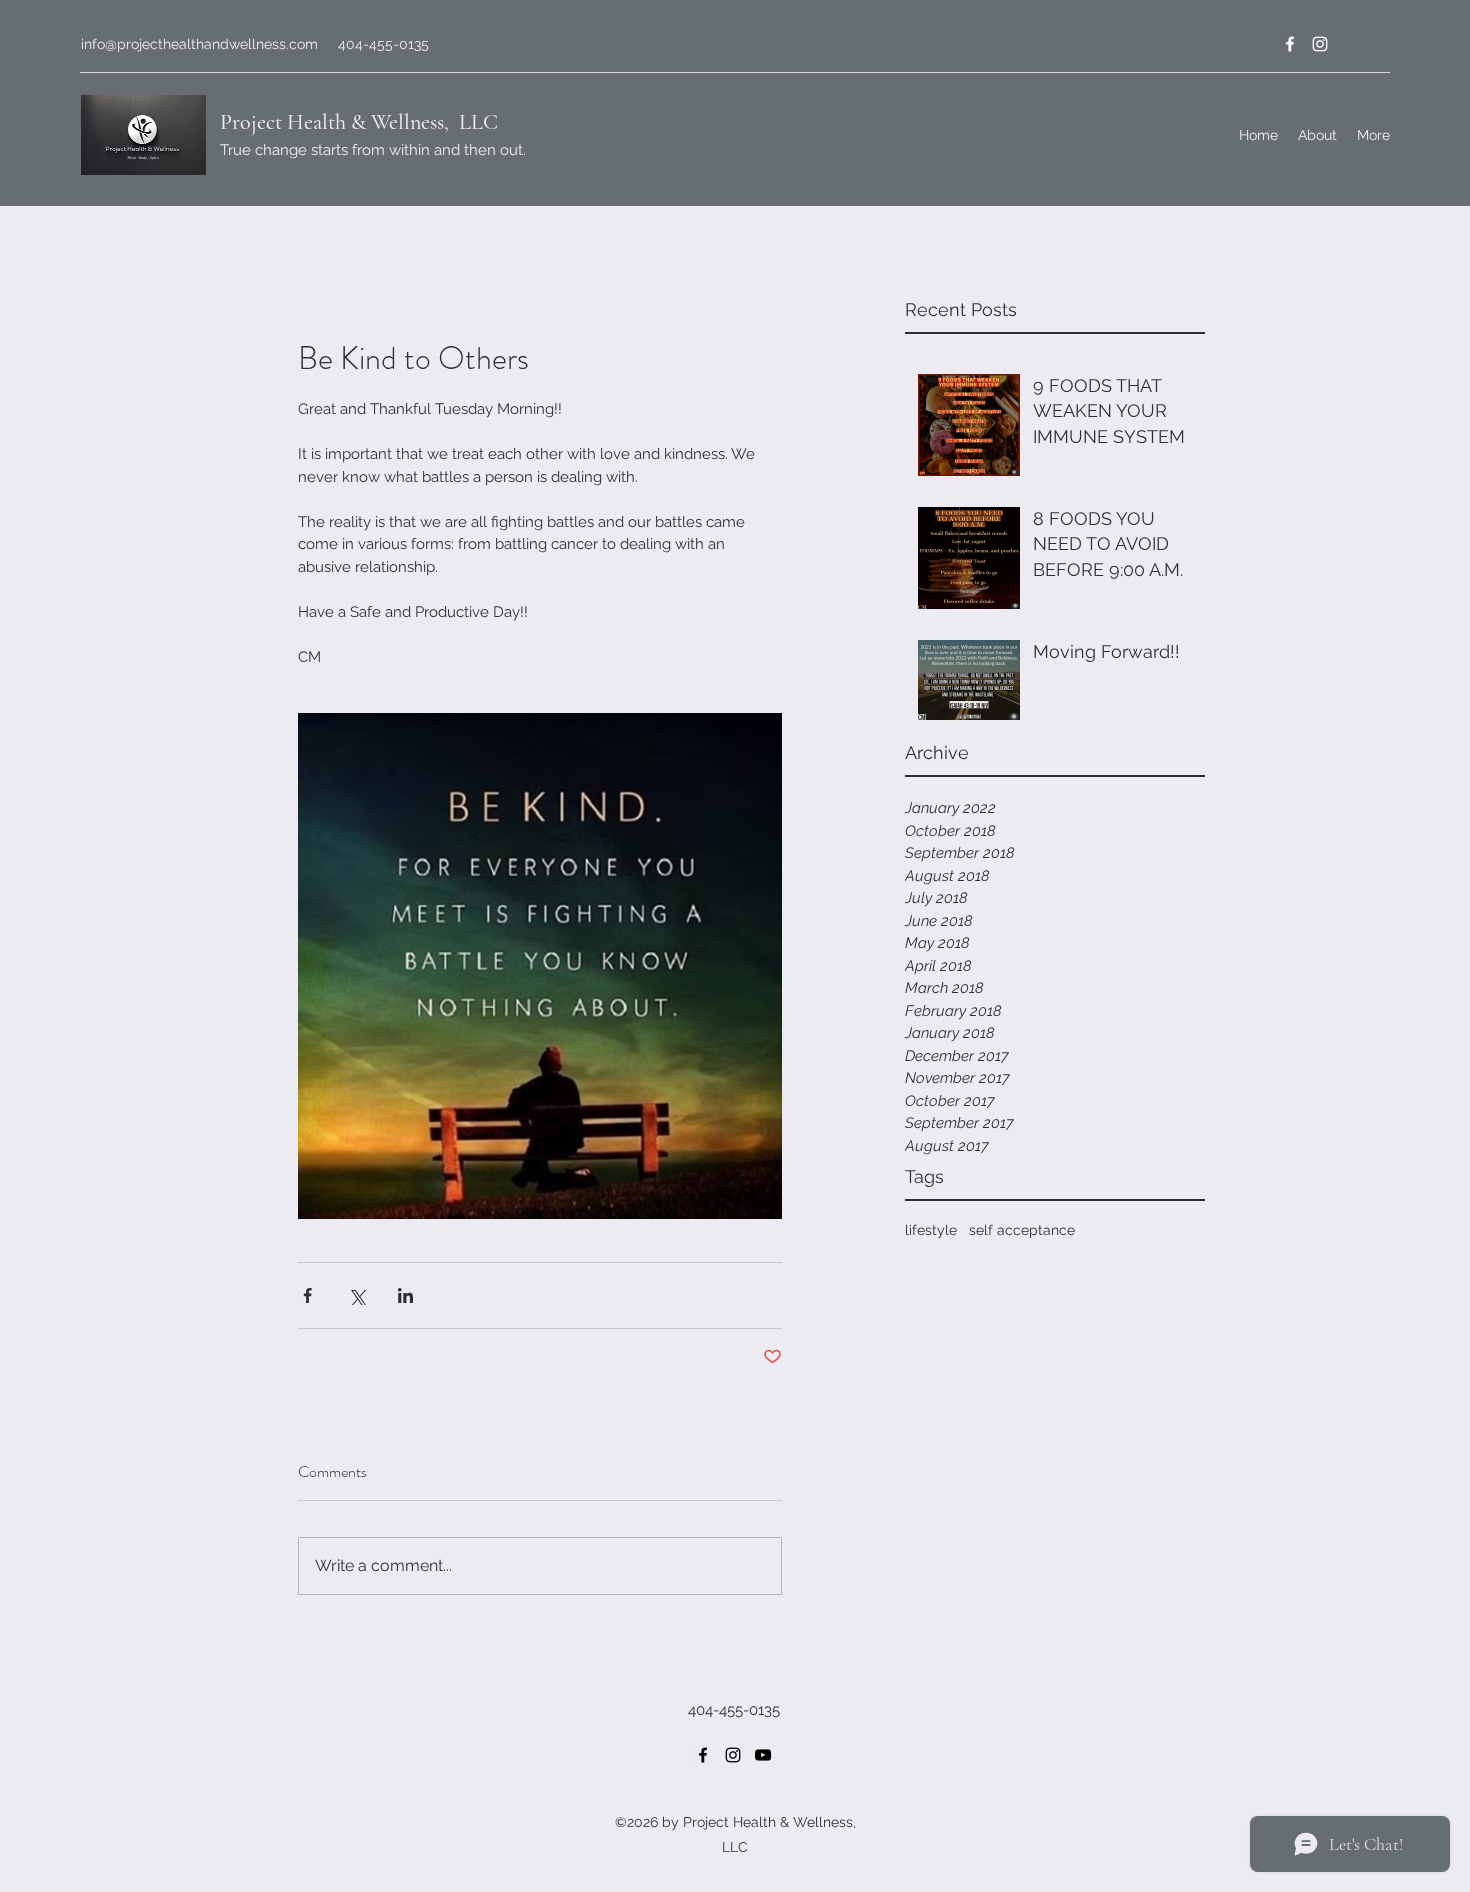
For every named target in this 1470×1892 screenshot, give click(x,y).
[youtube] (763, 1755)
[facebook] (1290, 44)
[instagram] (1320, 44)
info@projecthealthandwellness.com (199, 44)
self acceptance (1022, 1230)
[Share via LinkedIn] (405, 1295)
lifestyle (931, 1230)
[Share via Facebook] (307, 1295)
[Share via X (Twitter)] (356, 1295)
